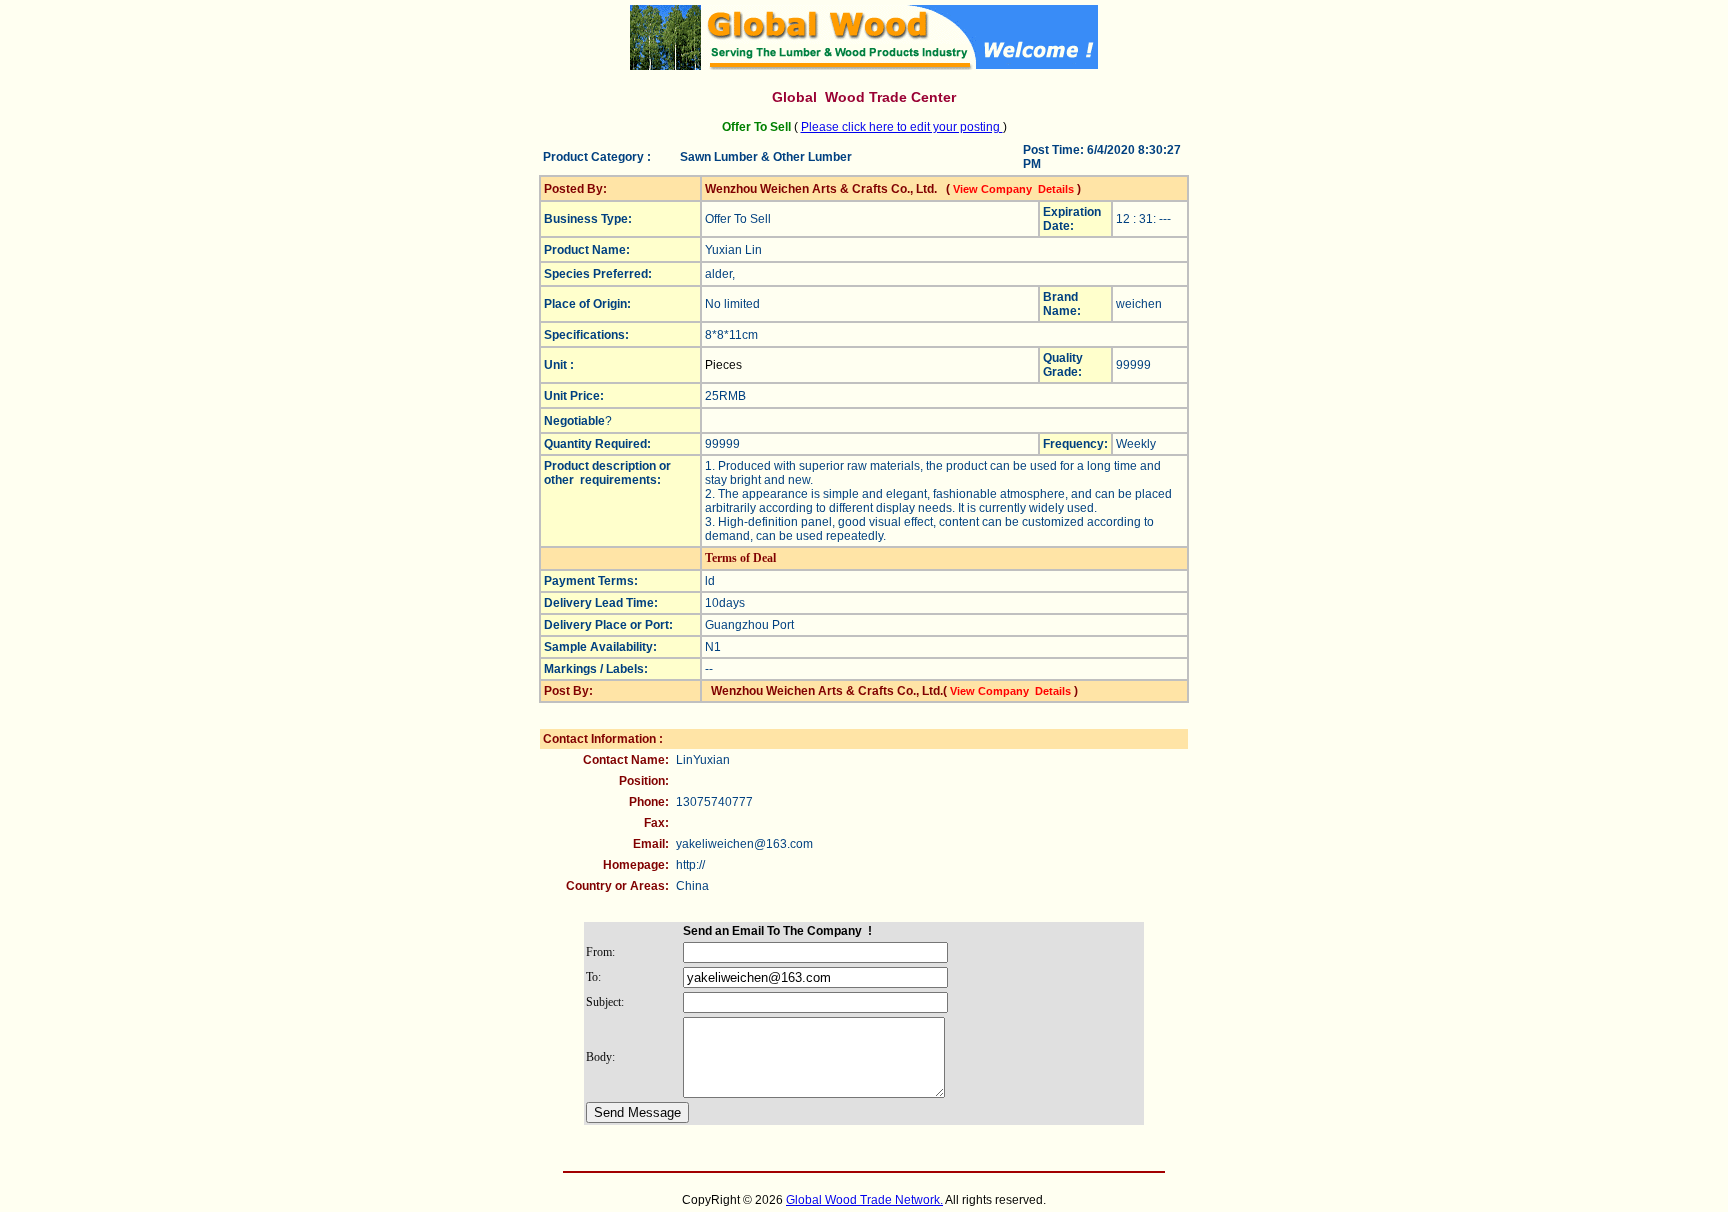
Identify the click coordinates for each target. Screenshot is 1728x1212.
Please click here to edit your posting (902, 127)
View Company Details (1013, 189)
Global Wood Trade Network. (864, 1200)
